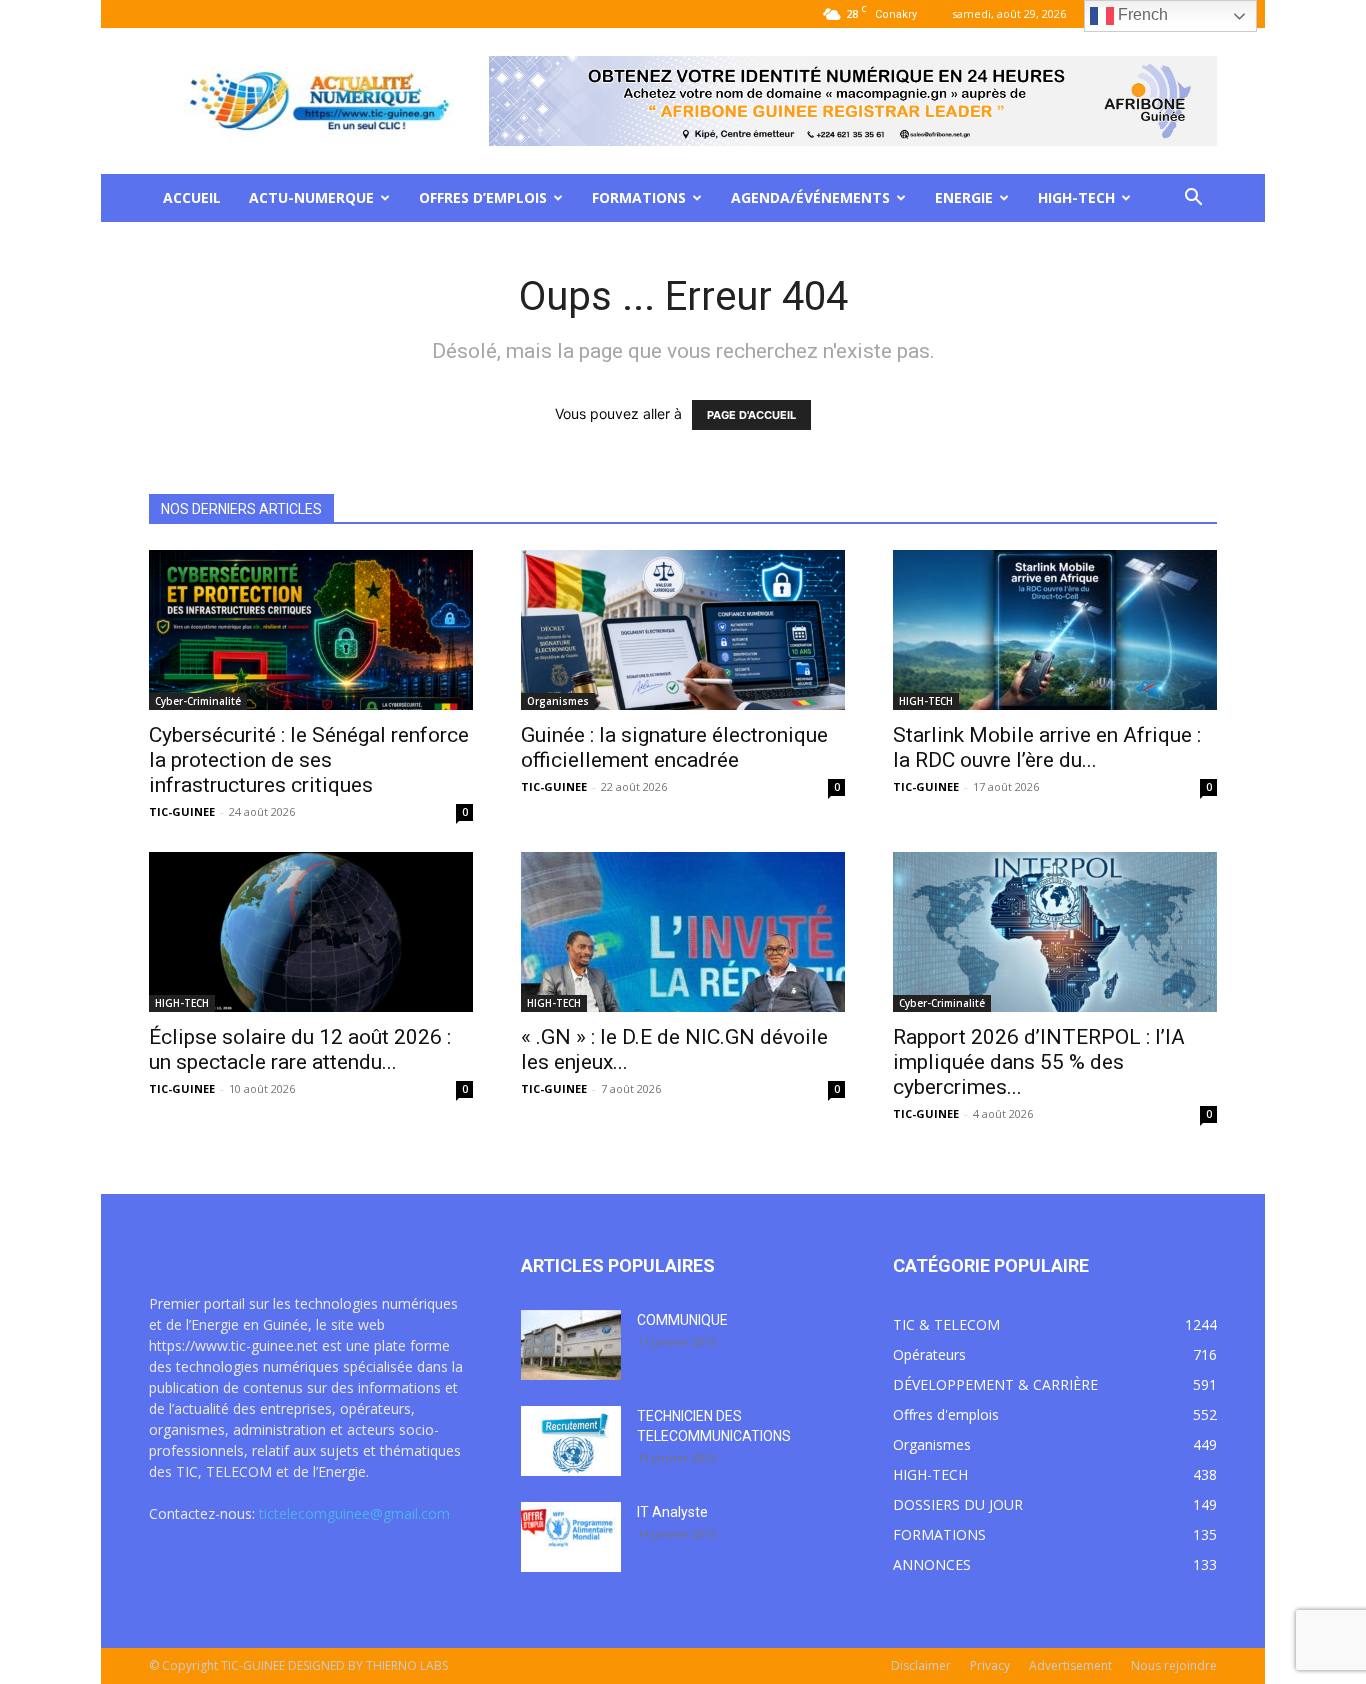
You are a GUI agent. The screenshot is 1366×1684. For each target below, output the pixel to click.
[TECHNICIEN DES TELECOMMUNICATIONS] (571, 1441)
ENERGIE (964, 197)
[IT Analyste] (571, 1537)
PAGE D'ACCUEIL (751, 415)
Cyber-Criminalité (198, 701)
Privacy (990, 1665)
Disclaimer (921, 1665)
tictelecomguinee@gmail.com (354, 1513)
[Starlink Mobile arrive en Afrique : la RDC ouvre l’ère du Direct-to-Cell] (1055, 630)
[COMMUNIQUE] (571, 1345)
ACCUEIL (192, 197)
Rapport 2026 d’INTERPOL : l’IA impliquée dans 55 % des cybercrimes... (1039, 1062)
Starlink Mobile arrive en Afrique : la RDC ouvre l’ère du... (1047, 747)
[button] (1193, 199)
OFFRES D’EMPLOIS (483, 197)
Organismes (558, 701)
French (1141, 14)
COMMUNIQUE (682, 1320)
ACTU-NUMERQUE (311, 197)
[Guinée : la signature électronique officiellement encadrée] (683, 630)
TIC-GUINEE (182, 811)
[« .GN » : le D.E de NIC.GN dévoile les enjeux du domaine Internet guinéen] (683, 932)
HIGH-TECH (1076, 197)
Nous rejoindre (1174, 1665)
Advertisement (1070, 1665)
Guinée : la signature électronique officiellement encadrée (674, 747)
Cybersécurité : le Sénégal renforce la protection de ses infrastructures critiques (309, 760)
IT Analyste (672, 1512)
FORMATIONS (639, 197)
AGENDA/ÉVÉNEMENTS (810, 197)
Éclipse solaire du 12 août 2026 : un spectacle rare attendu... (300, 1049)
